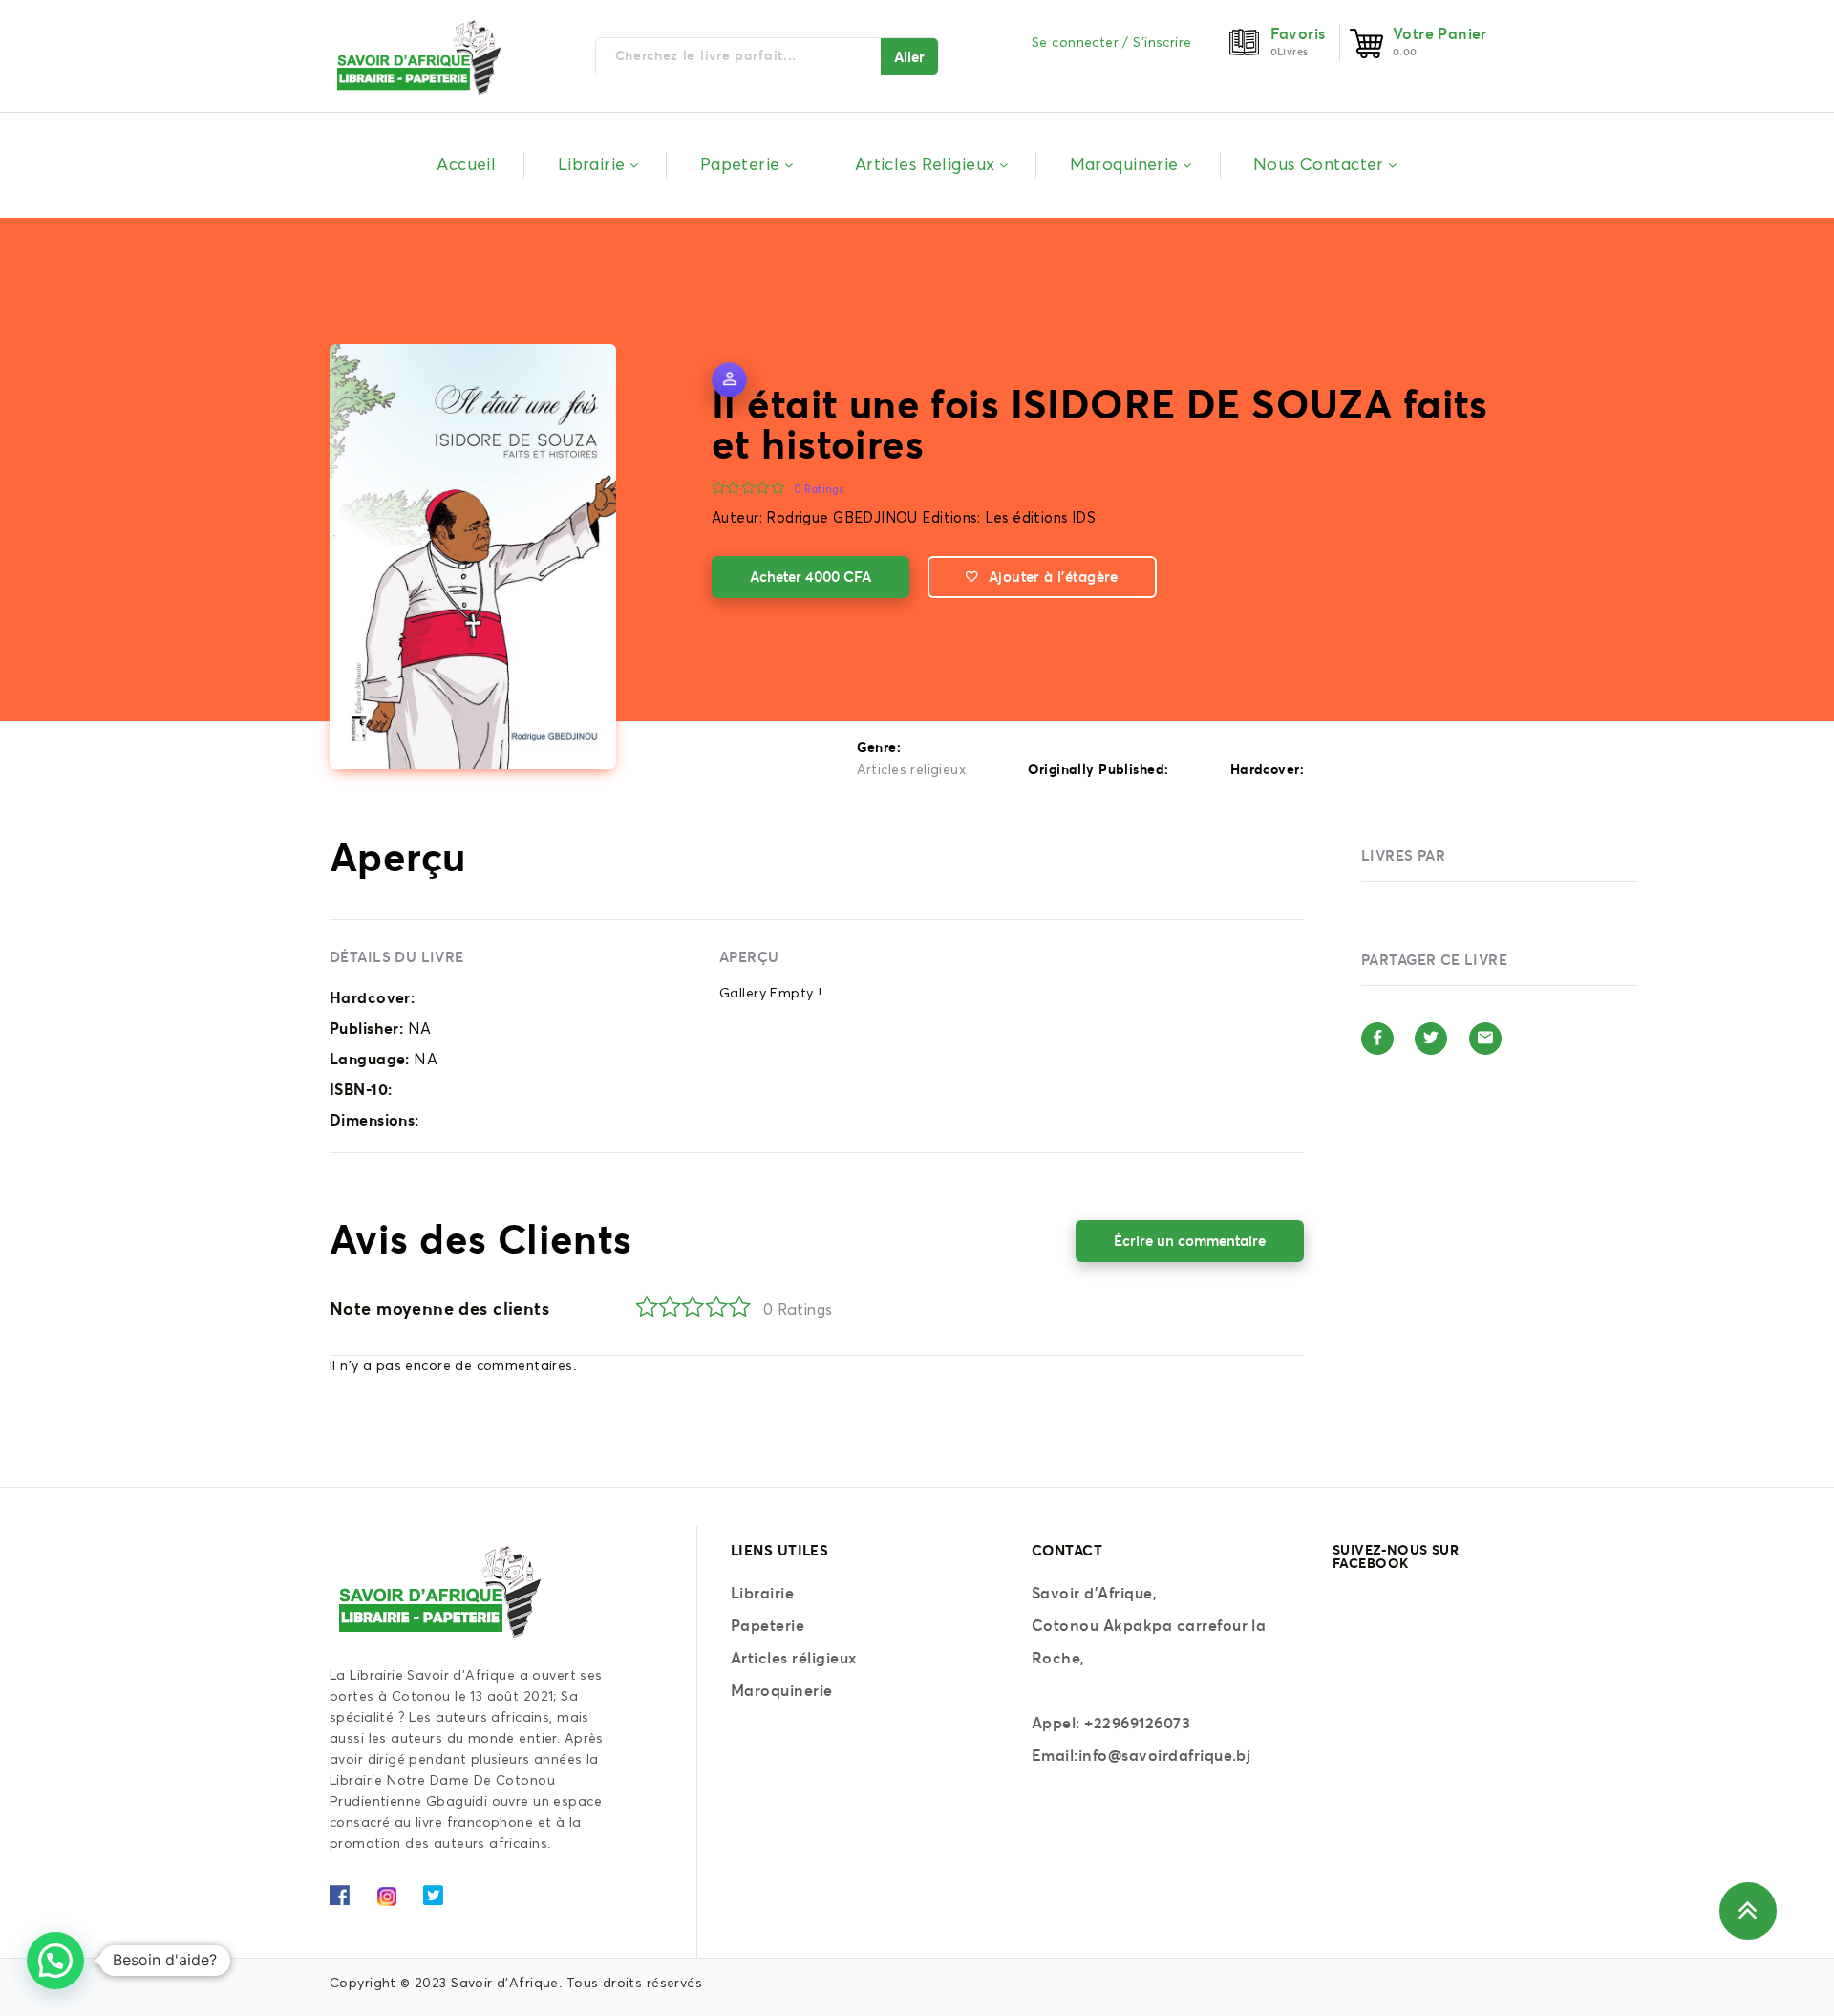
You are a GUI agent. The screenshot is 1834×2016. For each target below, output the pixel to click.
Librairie (762, 1593)
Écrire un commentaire (1190, 1241)
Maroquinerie (782, 1690)
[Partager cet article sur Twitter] (1431, 1039)
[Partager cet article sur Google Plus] (1485, 1039)
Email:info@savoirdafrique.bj (1141, 1755)
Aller (909, 57)
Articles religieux (912, 770)
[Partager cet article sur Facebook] (1377, 1039)
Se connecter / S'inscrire (1112, 43)
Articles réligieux (794, 1658)
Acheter (810, 577)
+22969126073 (1137, 1723)
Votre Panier (1440, 33)
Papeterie (768, 1625)
